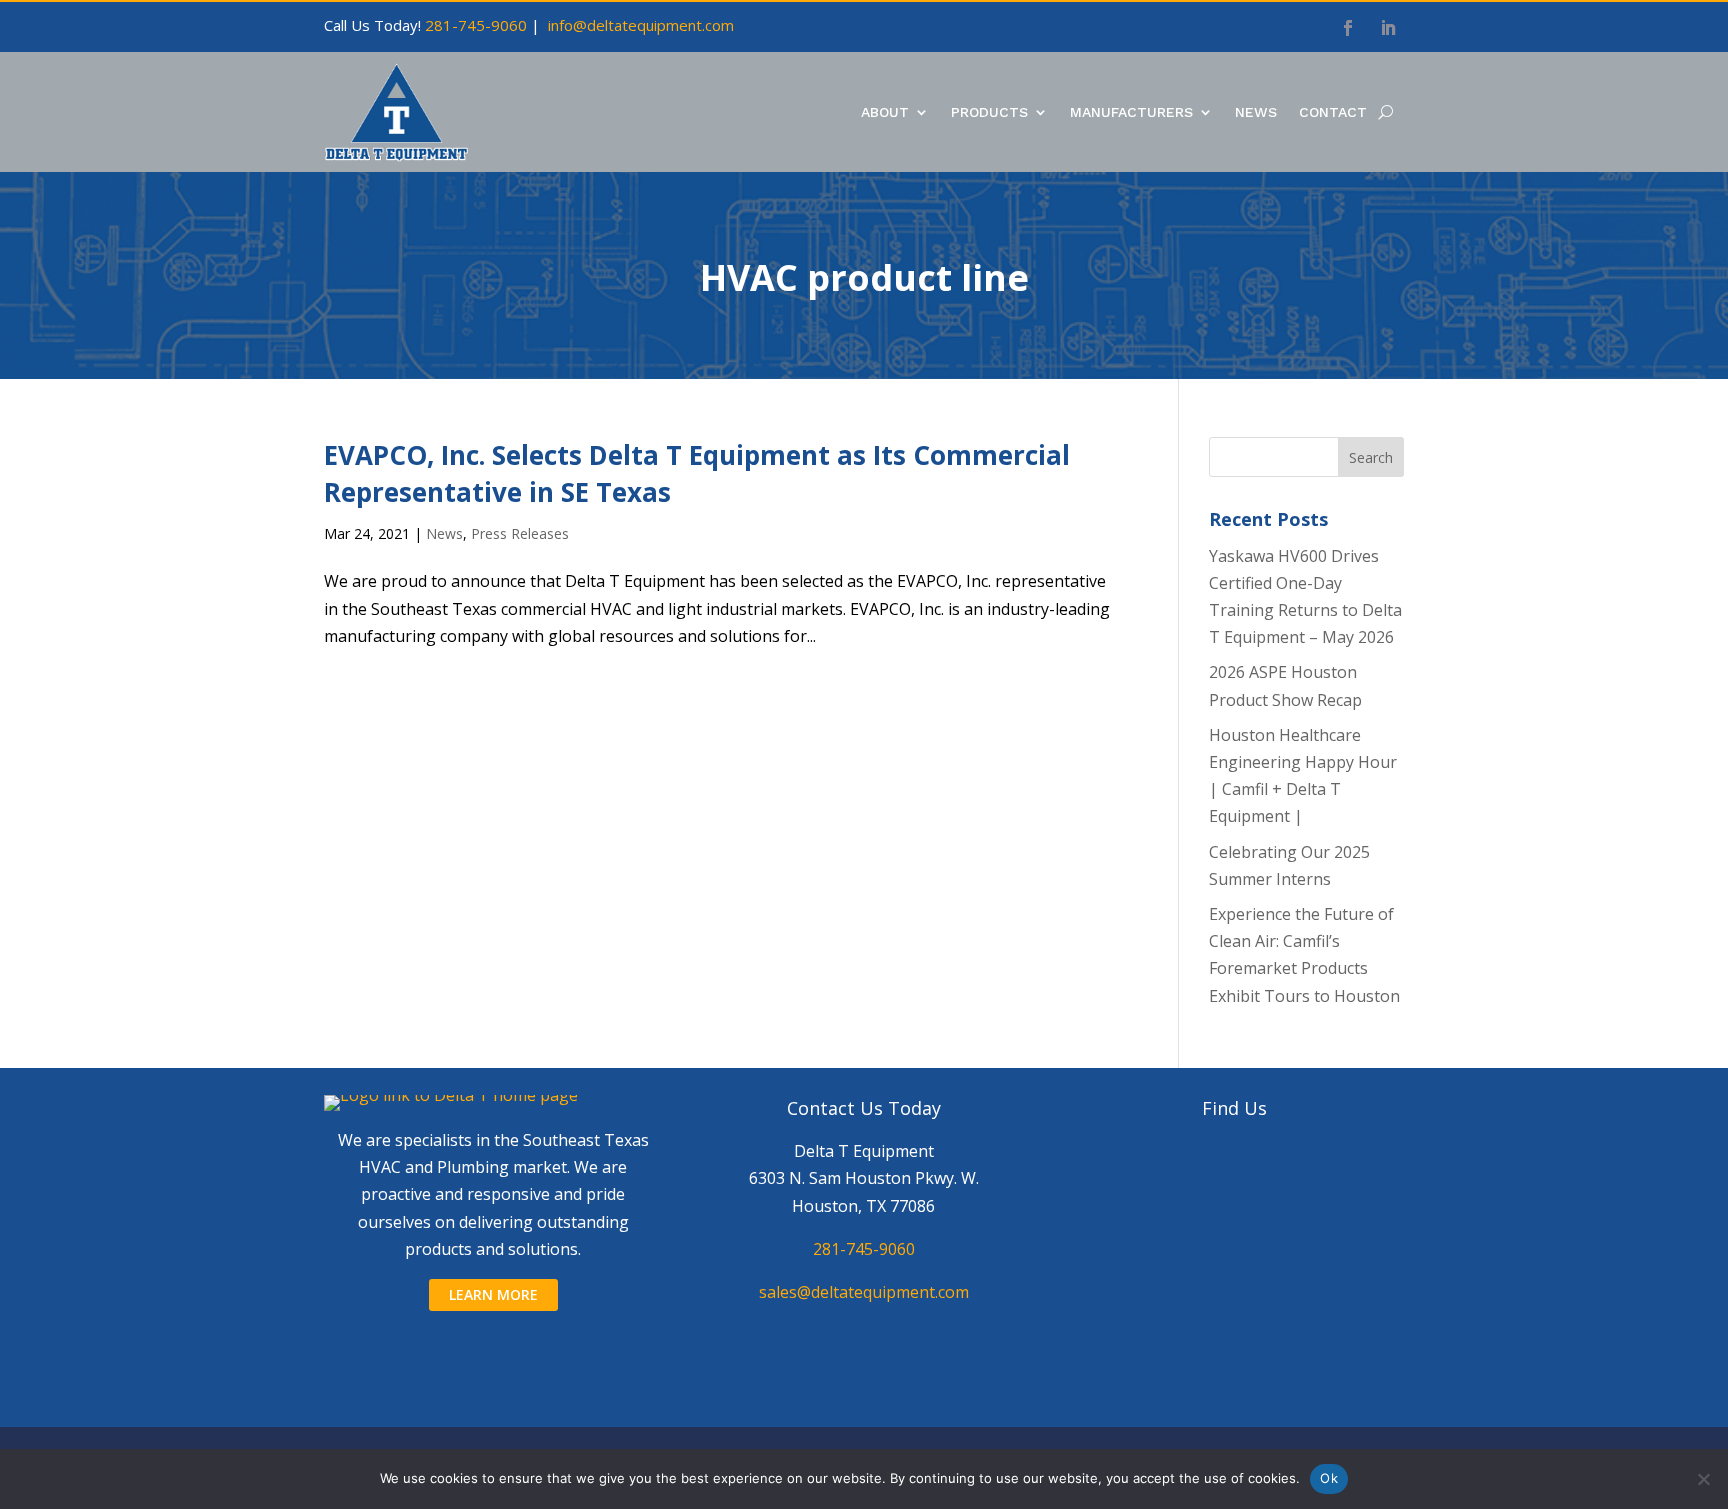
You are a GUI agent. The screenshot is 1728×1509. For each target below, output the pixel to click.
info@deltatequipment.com (641, 25)
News (1256, 112)
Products (989, 112)
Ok (1329, 1478)
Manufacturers (1131, 112)
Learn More (493, 1294)
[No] (1703, 1479)
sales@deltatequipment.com (864, 1292)
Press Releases (520, 533)
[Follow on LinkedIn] (1388, 28)
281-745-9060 (476, 25)
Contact (1333, 112)
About (885, 112)
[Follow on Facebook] (1348, 28)
